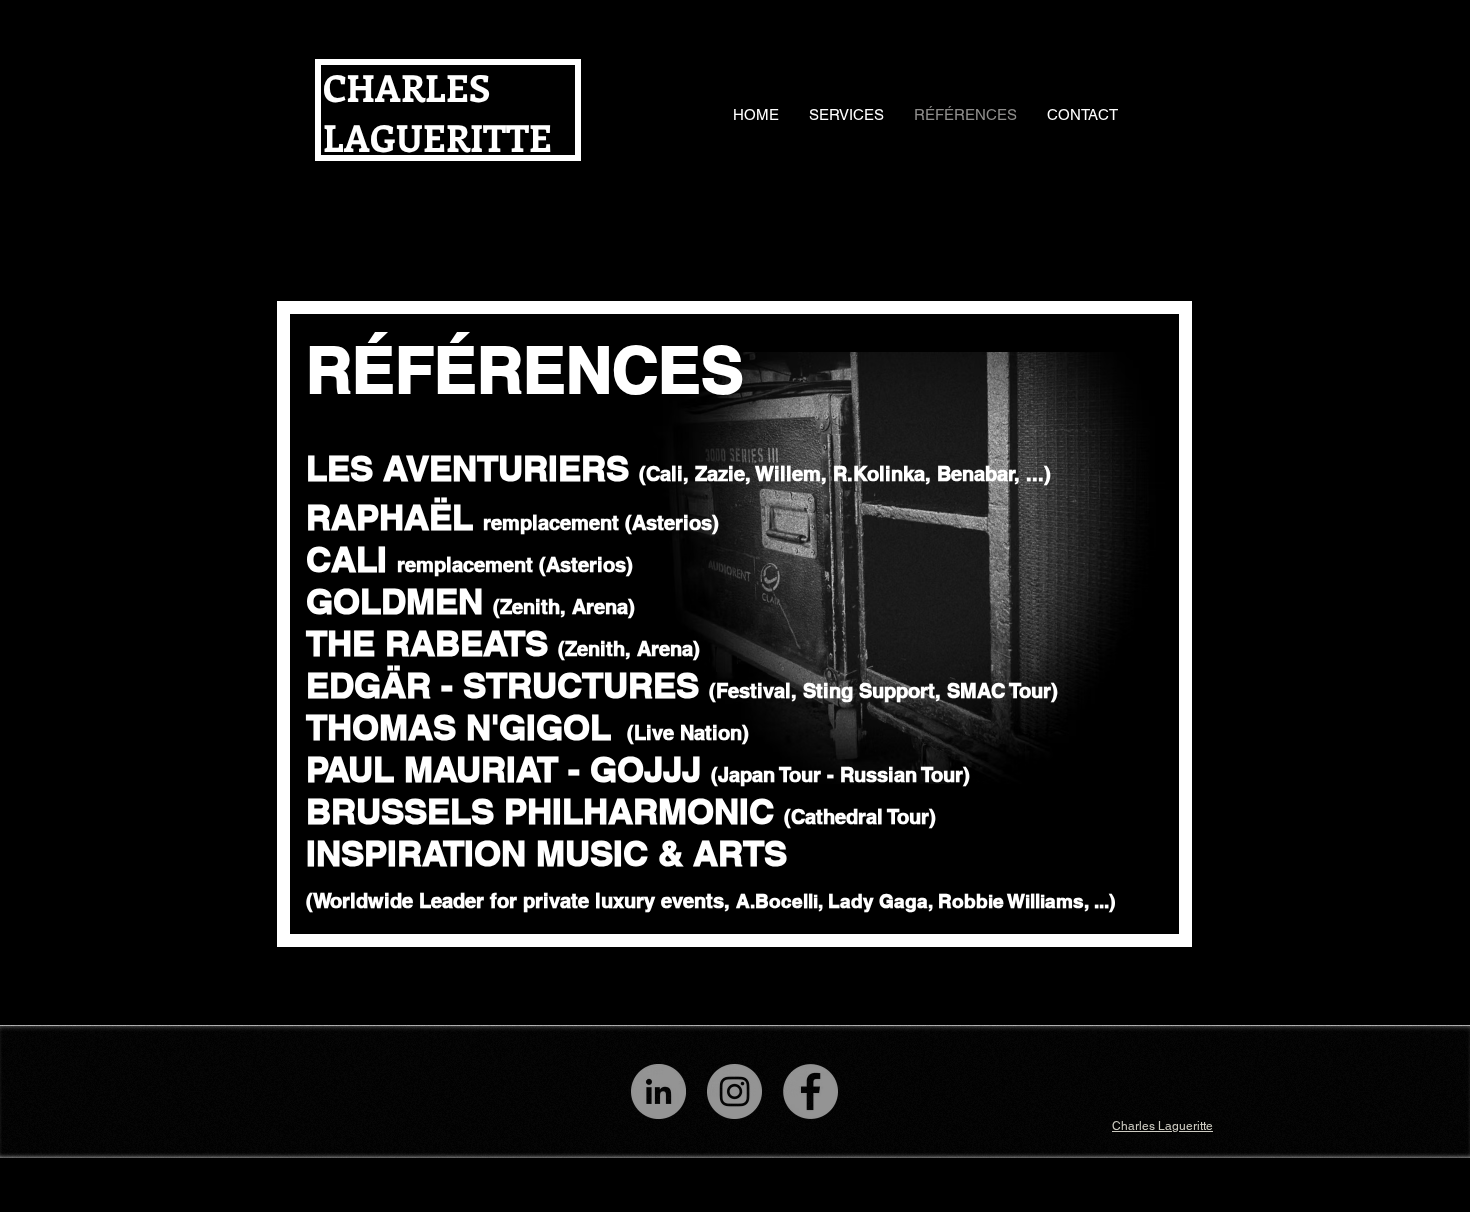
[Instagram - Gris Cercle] (734, 1091)
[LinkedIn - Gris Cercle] (658, 1091)
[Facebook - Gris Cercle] (810, 1091)
